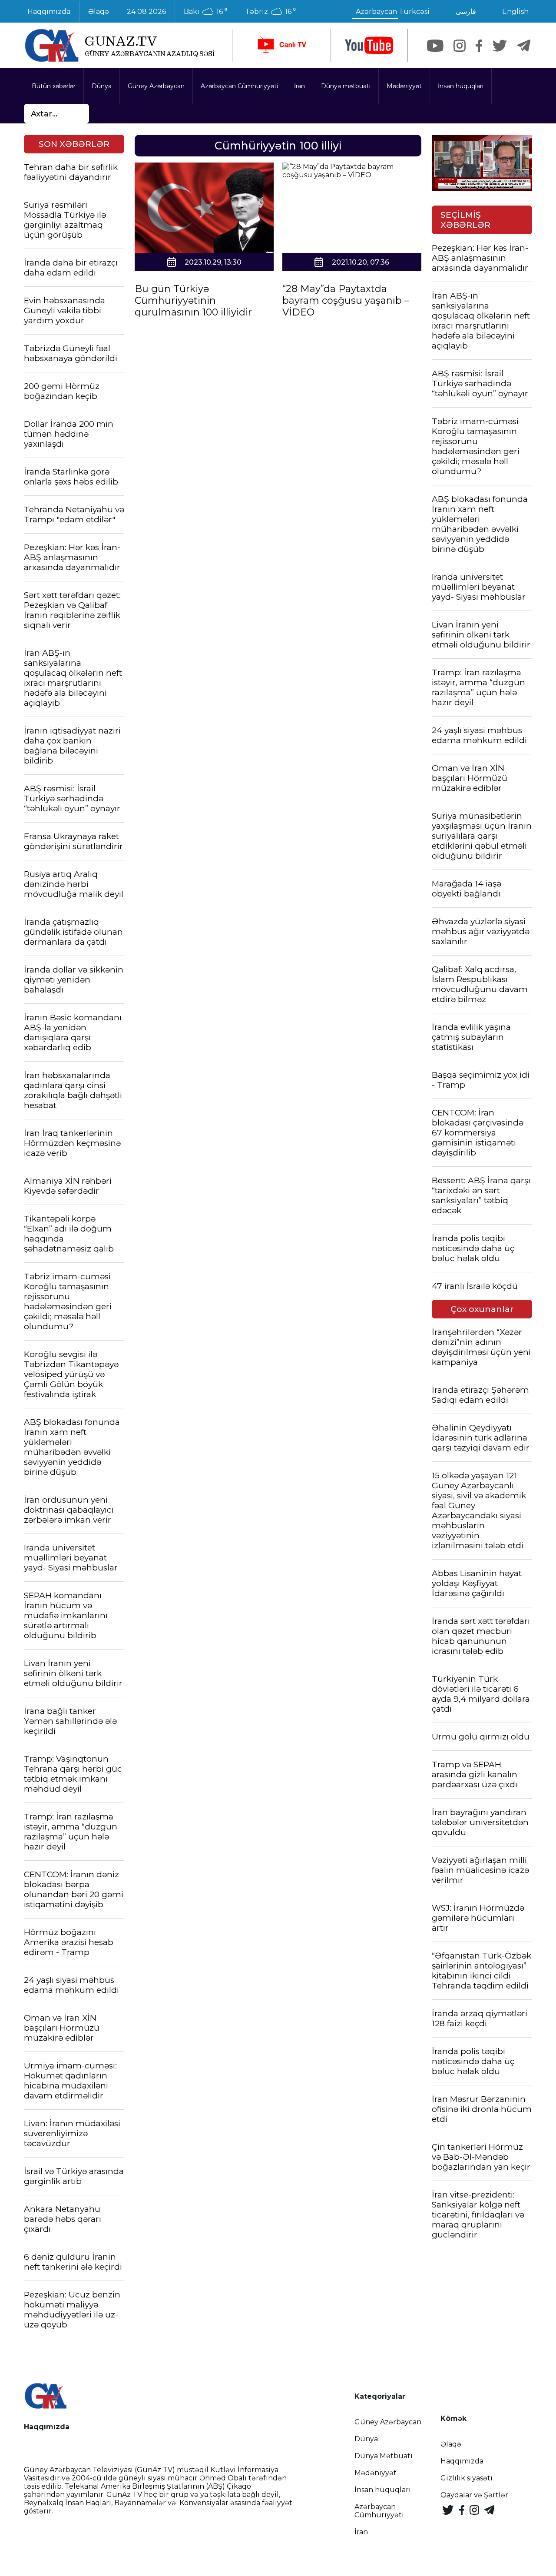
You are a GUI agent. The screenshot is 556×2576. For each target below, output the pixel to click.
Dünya (102, 86)
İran (300, 86)
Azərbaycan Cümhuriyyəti (239, 86)
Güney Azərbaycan (156, 86)
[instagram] (460, 46)
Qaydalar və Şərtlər (474, 2495)
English (515, 12)
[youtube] (369, 45)
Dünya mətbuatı (346, 86)
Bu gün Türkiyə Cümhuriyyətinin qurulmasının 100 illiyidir (193, 300)
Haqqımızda (49, 12)
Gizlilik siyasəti (467, 2478)
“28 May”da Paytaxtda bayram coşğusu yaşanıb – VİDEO (346, 300)
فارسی (466, 12)
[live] (281, 45)
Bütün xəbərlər (54, 86)
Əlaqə (99, 12)
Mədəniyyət (404, 86)
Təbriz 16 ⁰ (270, 12)
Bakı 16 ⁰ (205, 12)
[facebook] (479, 46)
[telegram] (524, 46)
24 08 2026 (146, 12)
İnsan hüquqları (461, 86)
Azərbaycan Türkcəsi (393, 12)
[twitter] (500, 46)
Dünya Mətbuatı (384, 2456)
